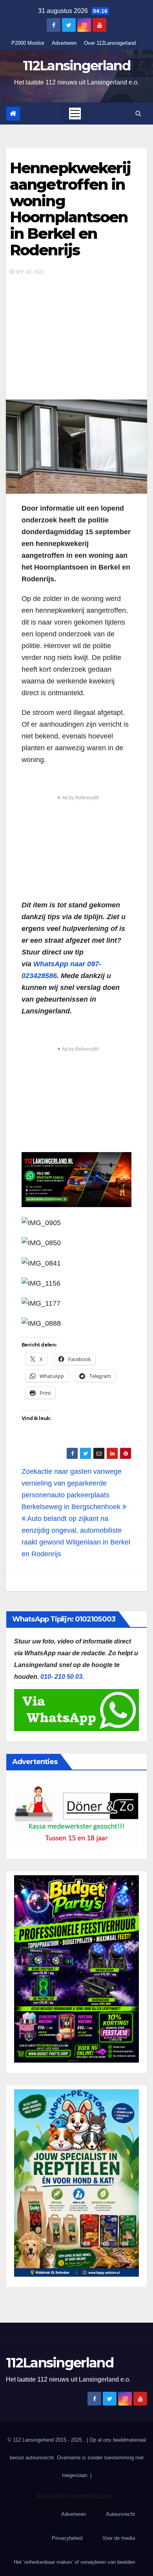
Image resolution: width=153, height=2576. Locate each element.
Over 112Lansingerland (110, 43)
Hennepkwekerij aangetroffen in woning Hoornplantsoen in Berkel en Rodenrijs (70, 209)
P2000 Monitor (28, 43)
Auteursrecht (120, 2514)
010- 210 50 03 (61, 1677)
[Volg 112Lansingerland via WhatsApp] (76, 1180)
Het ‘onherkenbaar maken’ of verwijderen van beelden (74, 2562)
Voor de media (119, 2538)
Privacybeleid (67, 2538)
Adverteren (64, 43)
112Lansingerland (76, 66)
